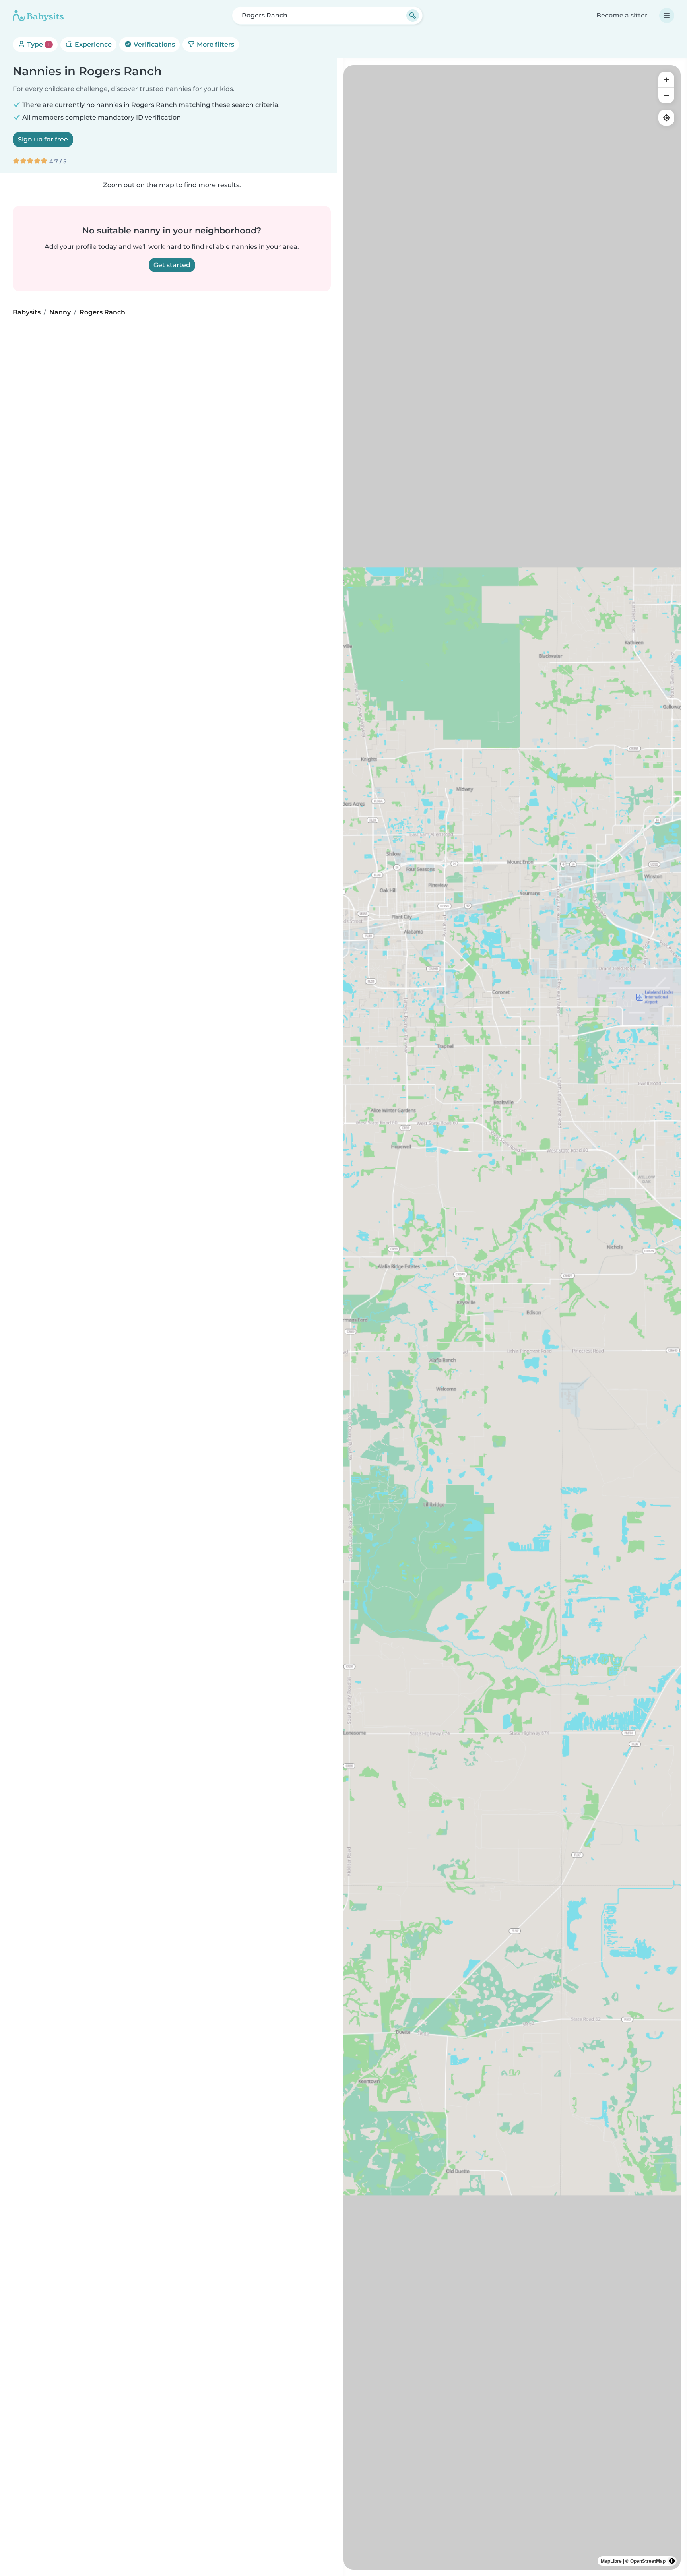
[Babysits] (38, 16)
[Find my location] (666, 118)
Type (38, 44)
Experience (92, 44)
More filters (215, 44)
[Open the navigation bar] (667, 16)
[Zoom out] (666, 95)
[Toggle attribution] (672, 2561)
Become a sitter (622, 15)
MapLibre (611, 2561)
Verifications (153, 44)
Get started (172, 265)
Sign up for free (43, 139)
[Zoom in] (666, 79)
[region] (512, 1317)
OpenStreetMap (648, 2561)
